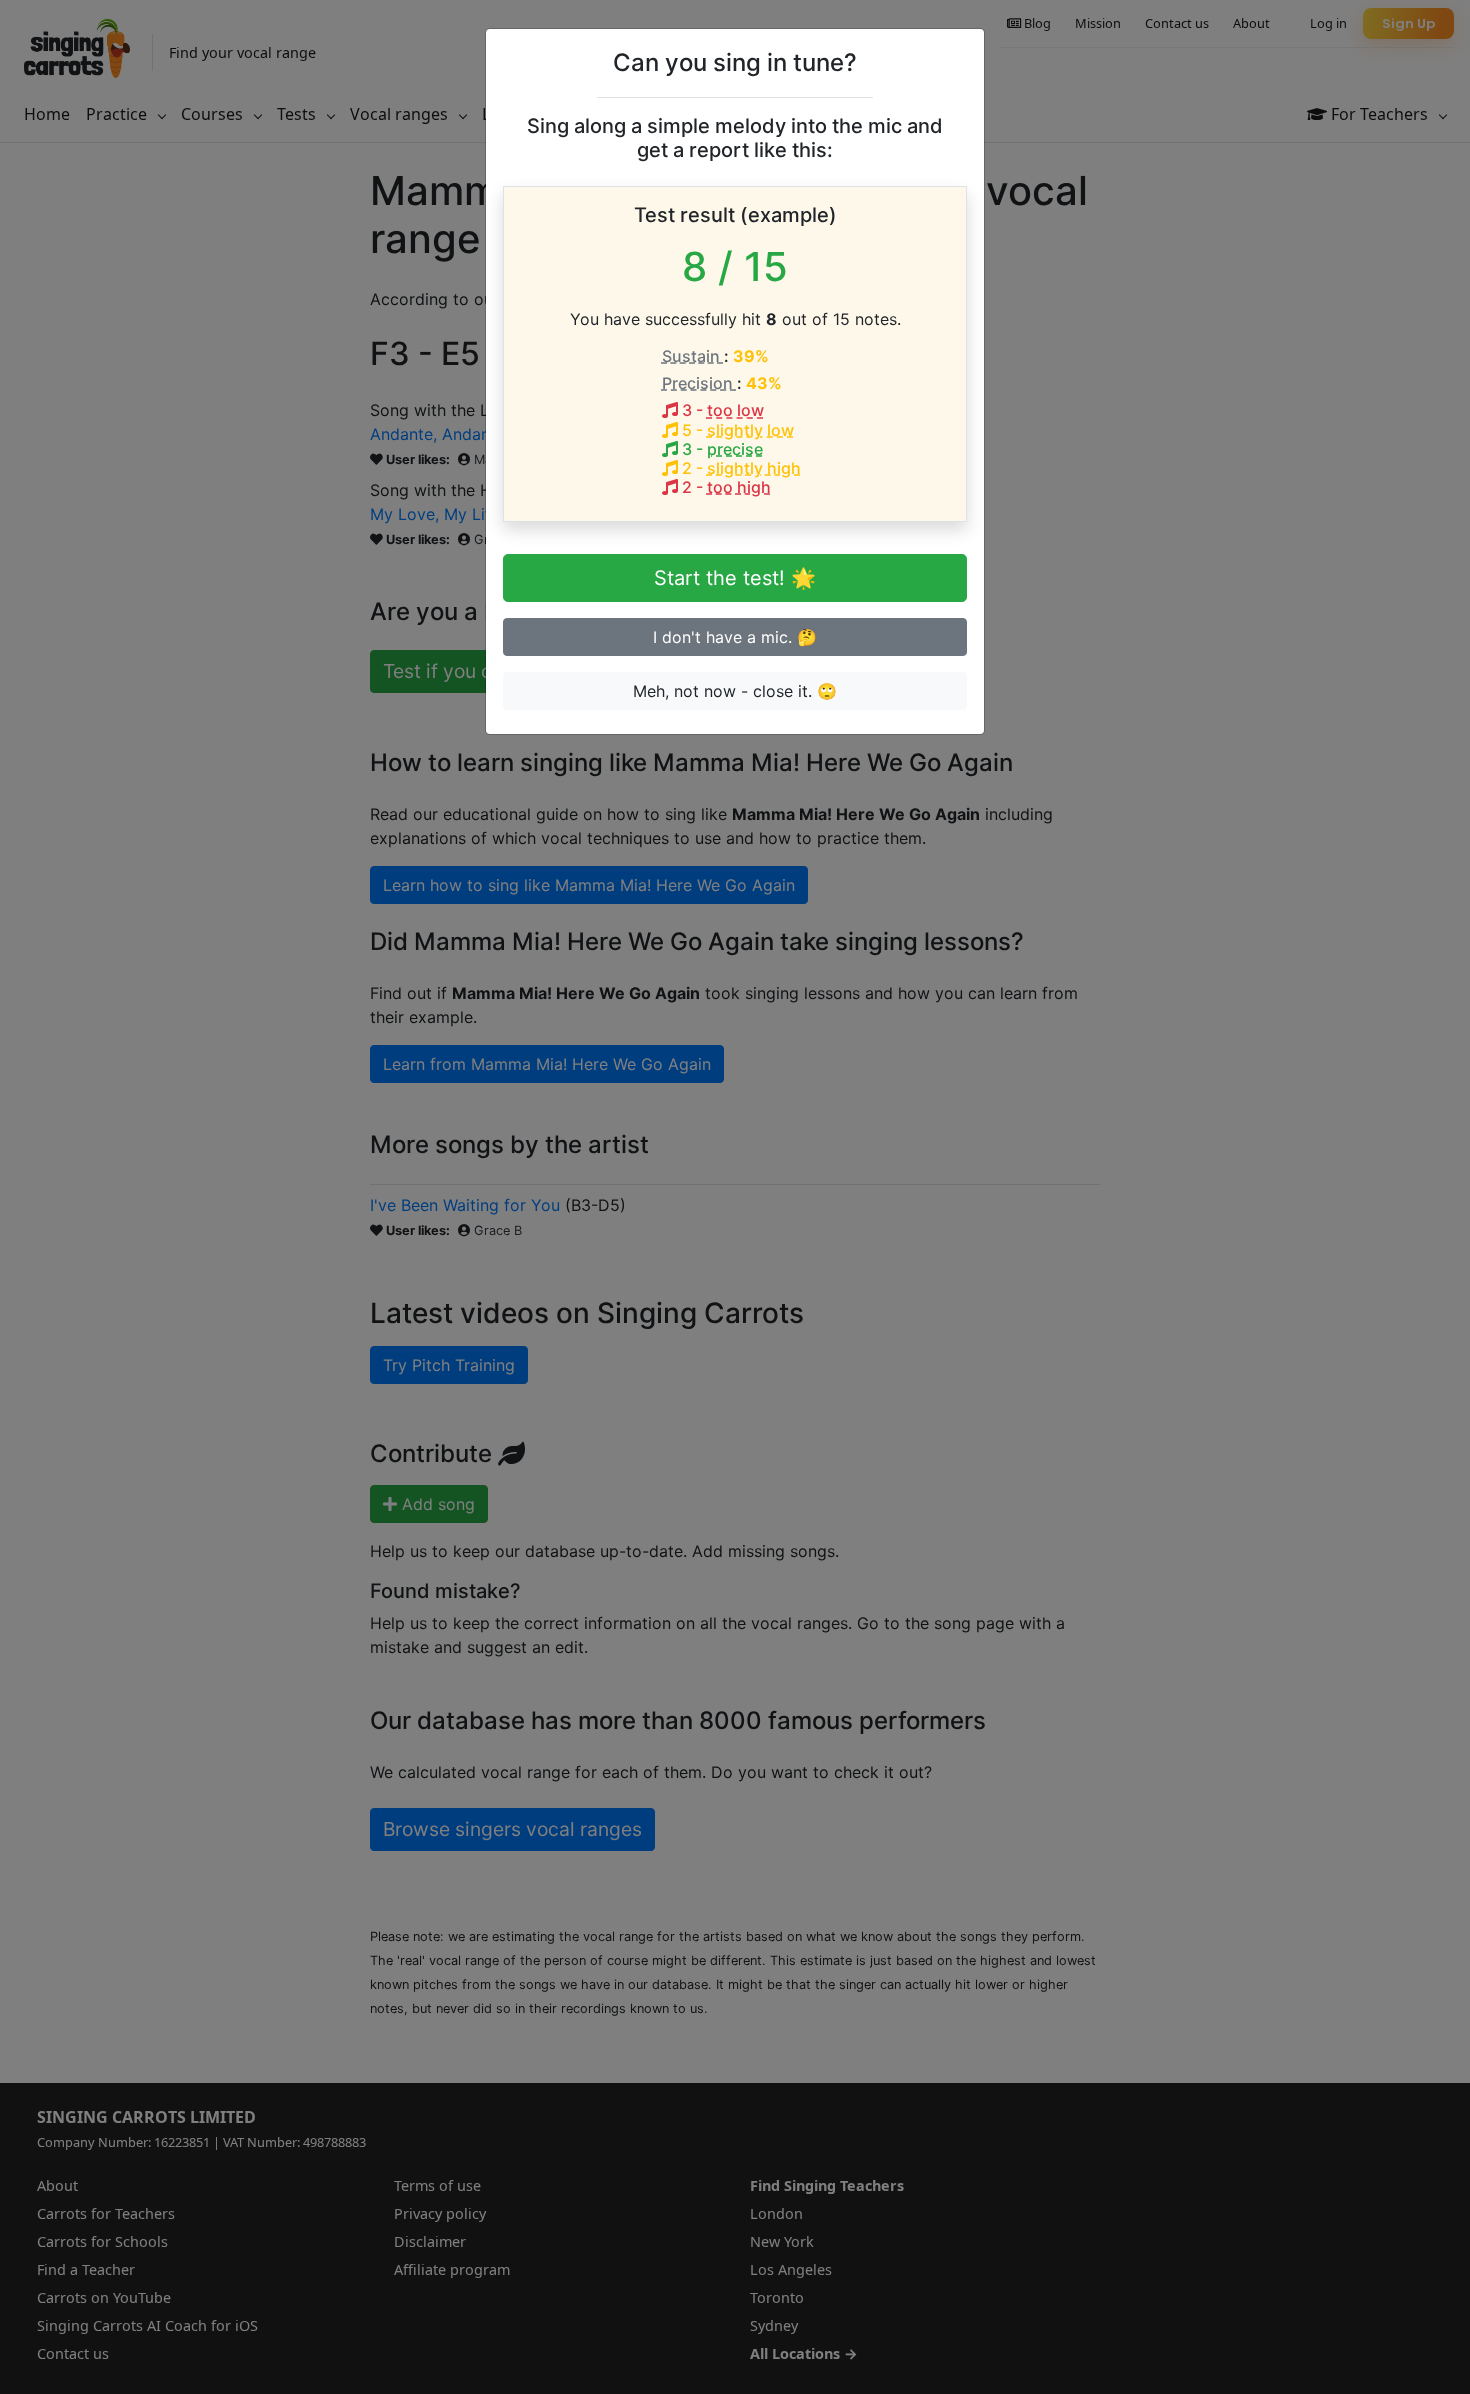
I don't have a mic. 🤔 (735, 637)
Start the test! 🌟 (735, 578)
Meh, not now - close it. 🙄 (735, 691)
